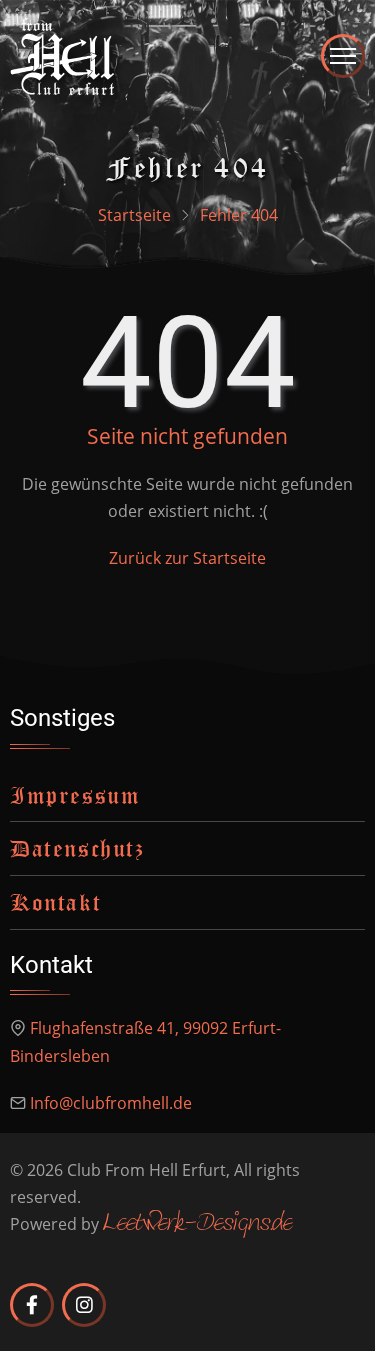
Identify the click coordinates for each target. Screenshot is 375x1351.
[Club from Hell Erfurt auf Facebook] (32, 1305)
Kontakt (55, 902)
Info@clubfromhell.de (111, 1103)
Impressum (75, 795)
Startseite (134, 215)
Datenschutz (77, 848)
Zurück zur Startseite (187, 558)
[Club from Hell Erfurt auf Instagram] (84, 1305)
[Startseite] (62, 54)
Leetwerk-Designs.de (197, 1224)
